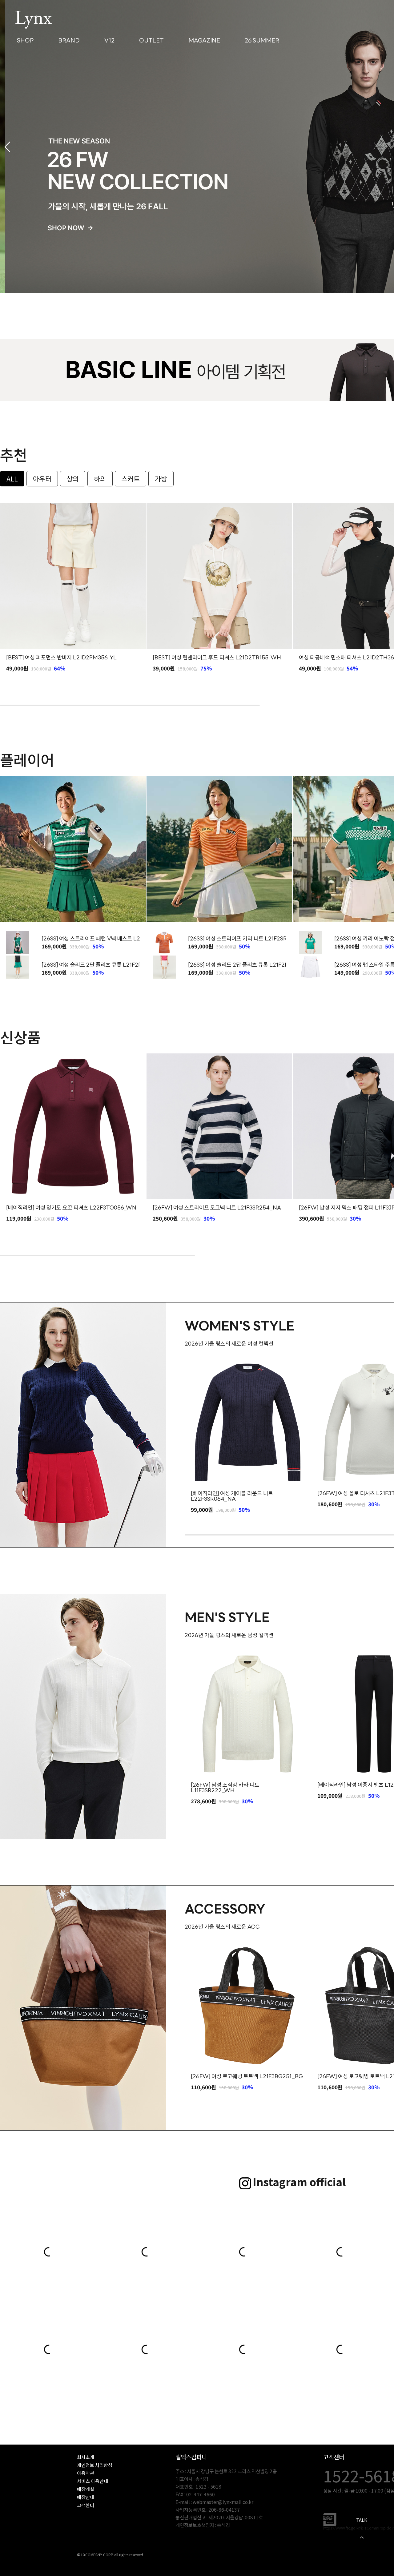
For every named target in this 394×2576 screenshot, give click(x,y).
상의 (73, 478)
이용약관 (86, 2473)
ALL (12, 478)
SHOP (25, 41)
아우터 (42, 478)
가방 (161, 478)
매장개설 (86, 2489)
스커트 (131, 478)
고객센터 (86, 2505)
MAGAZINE (204, 41)
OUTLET (151, 41)
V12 (109, 41)
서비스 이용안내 (92, 2481)
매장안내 (86, 2497)
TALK (362, 2520)
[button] (7, 147)
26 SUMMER (262, 41)
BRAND (69, 41)
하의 (100, 478)
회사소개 (86, 2457)
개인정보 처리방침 (95, 2465)
